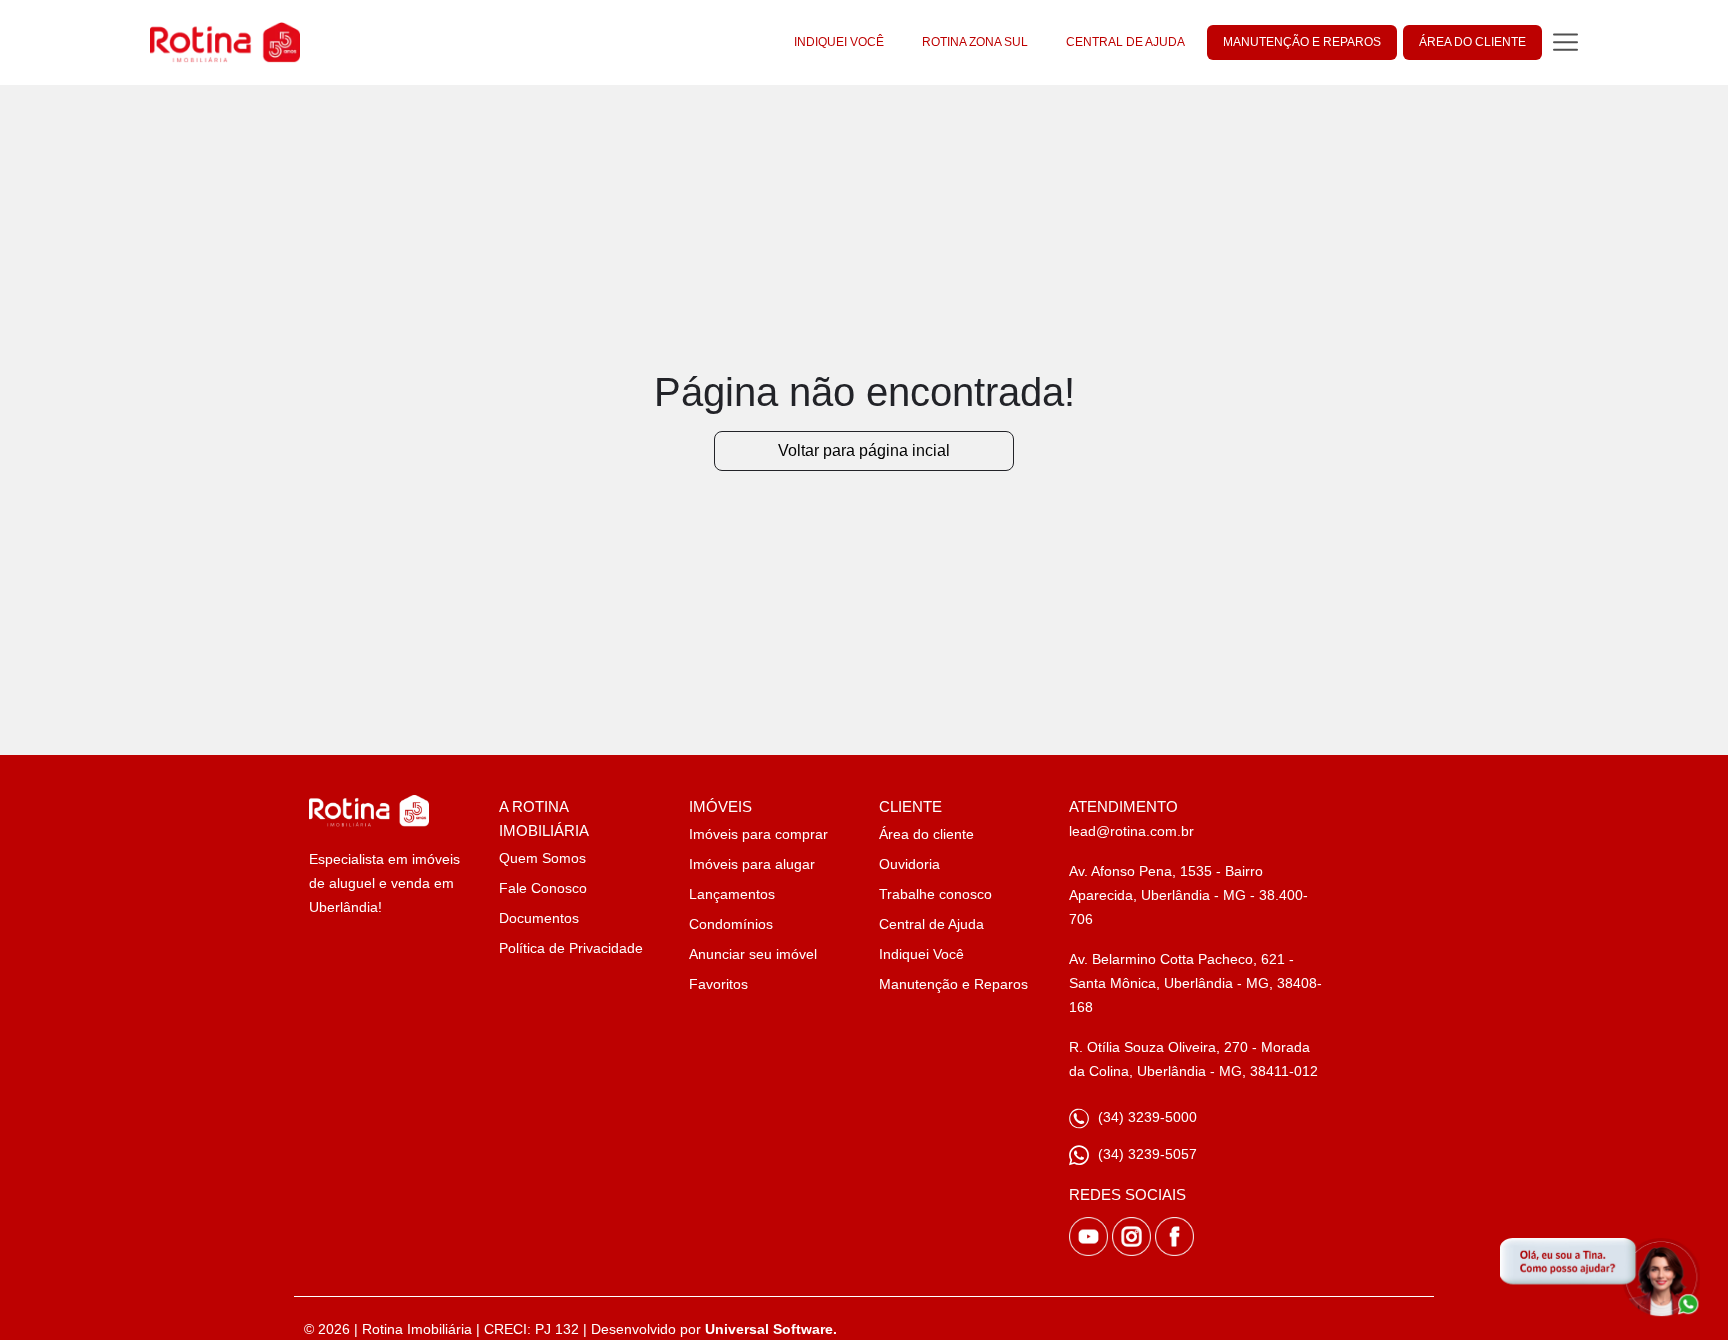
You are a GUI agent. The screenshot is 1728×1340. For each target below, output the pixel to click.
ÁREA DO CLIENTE (1472, 42)
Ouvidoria (909, 864)
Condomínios (731, 924)
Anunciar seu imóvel (753, 954)
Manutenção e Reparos (953, 984)
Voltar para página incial (864, 450)
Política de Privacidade (571, 948)
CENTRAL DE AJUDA (1125, 42)
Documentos (539, 918)
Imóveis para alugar (752, 864)
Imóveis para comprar (758, 834)
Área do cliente (926, 834)
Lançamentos (732, 894)
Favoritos (718, 984)
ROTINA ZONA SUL (975, 42)
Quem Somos (542, 858)
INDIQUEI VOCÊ (839, 42)
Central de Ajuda (931, 924)
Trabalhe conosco (935, 894)
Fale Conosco (543, 888)
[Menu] (1565, 42)
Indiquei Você (921, 954)
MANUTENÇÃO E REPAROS (1302, 42)
